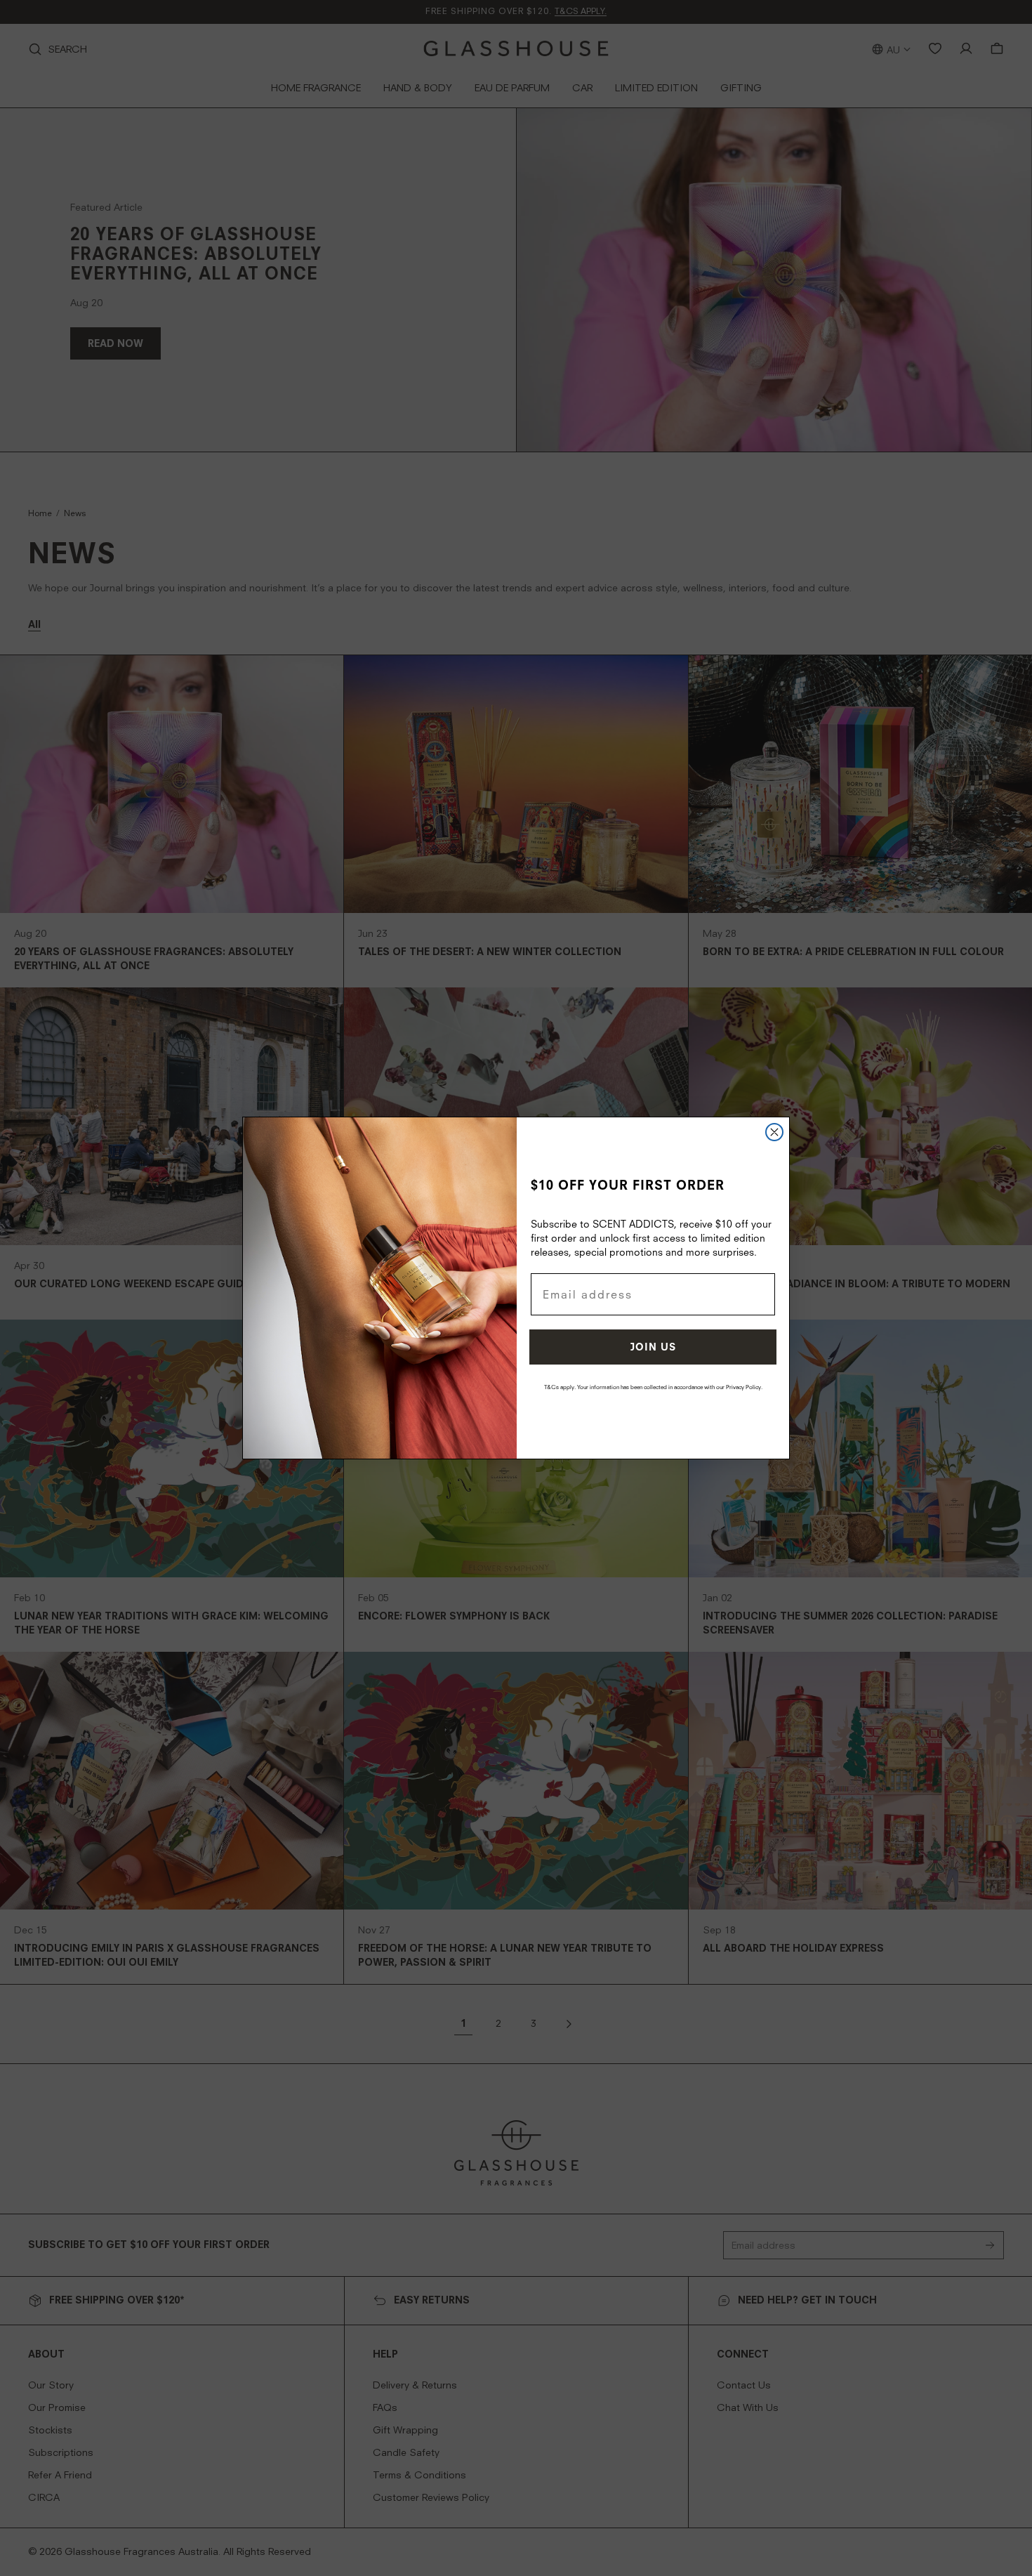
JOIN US (653, 1347)
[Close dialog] (774, 1132)
